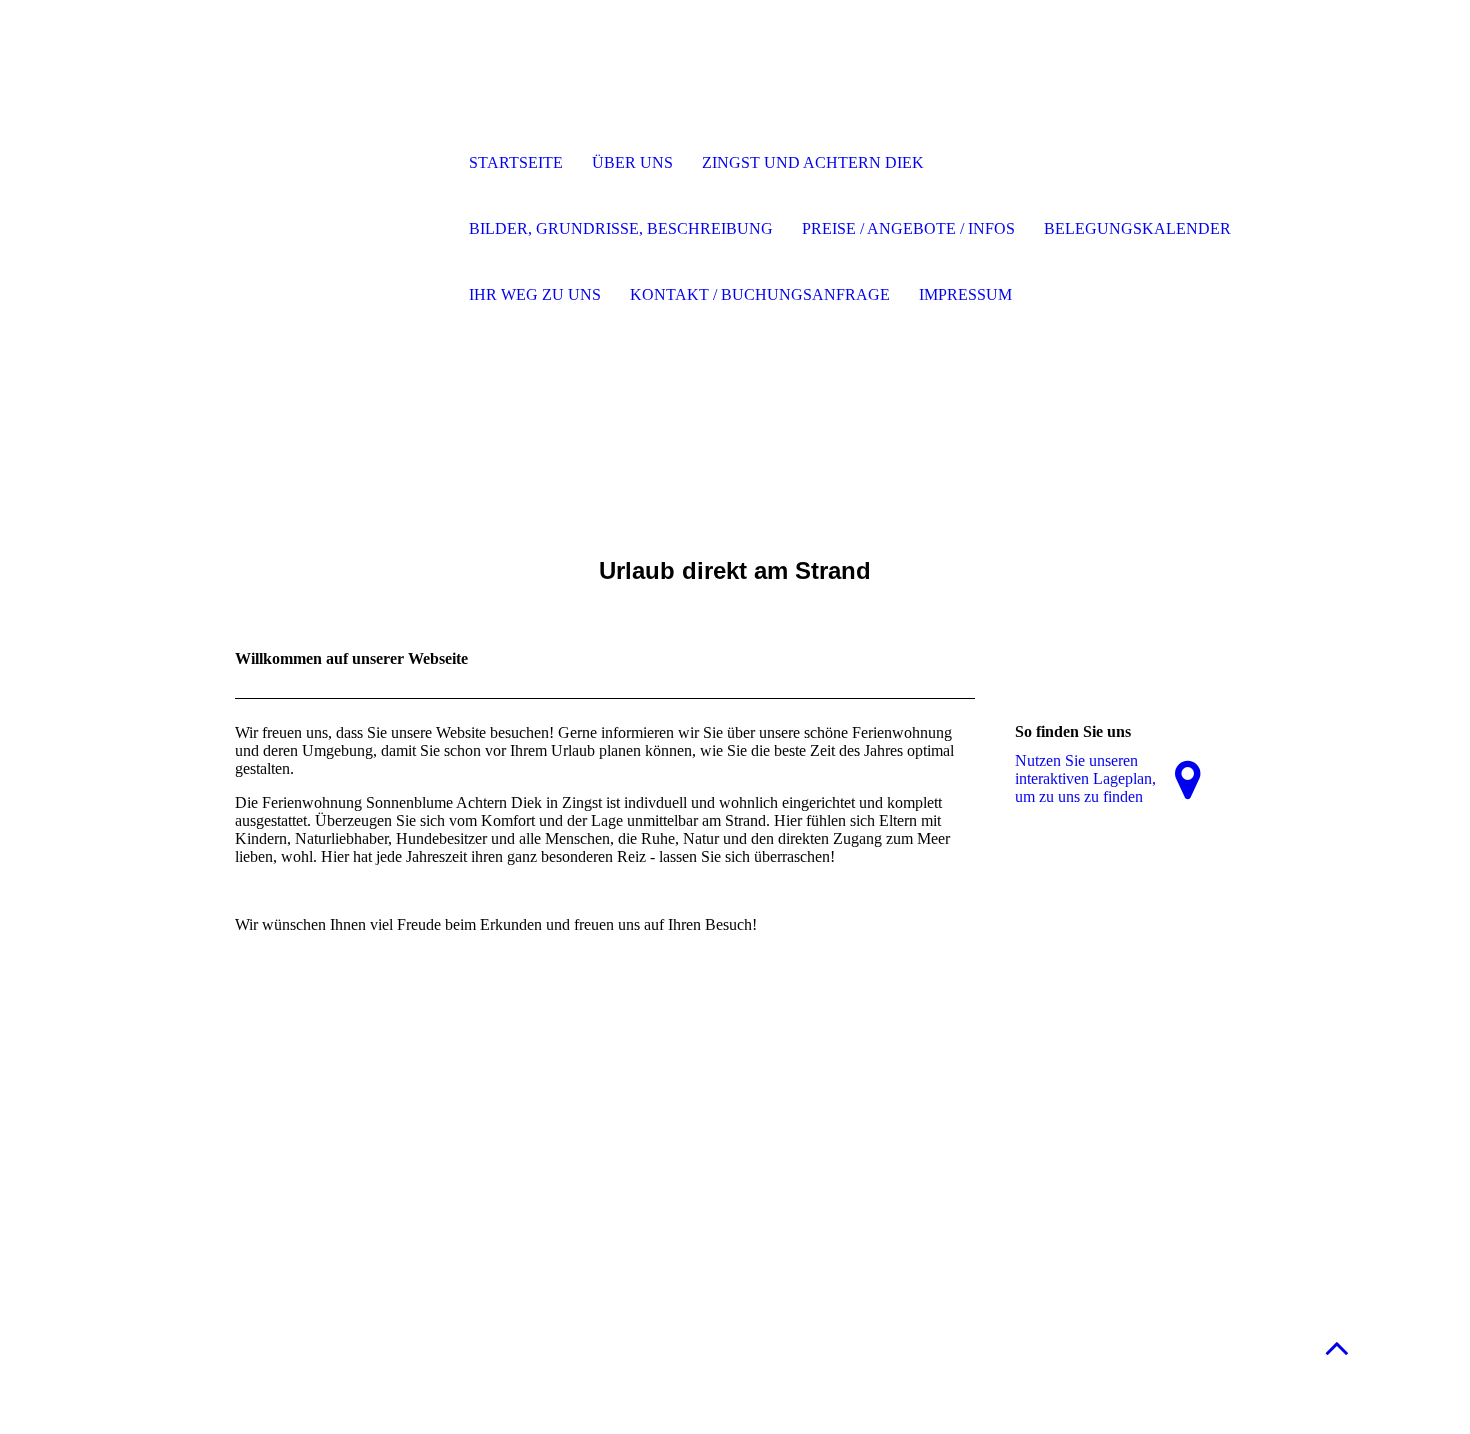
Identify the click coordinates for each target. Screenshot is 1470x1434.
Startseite (516, 162)
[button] (1337, 1347)
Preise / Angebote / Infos (908, 228)
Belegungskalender (1137, 228)
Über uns (632, 162)
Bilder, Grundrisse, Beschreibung (621, 228)
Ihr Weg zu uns (535, 294)
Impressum (965, 294)
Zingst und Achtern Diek (813, 162)
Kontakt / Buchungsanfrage (760, 294)
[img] (340, 165)
